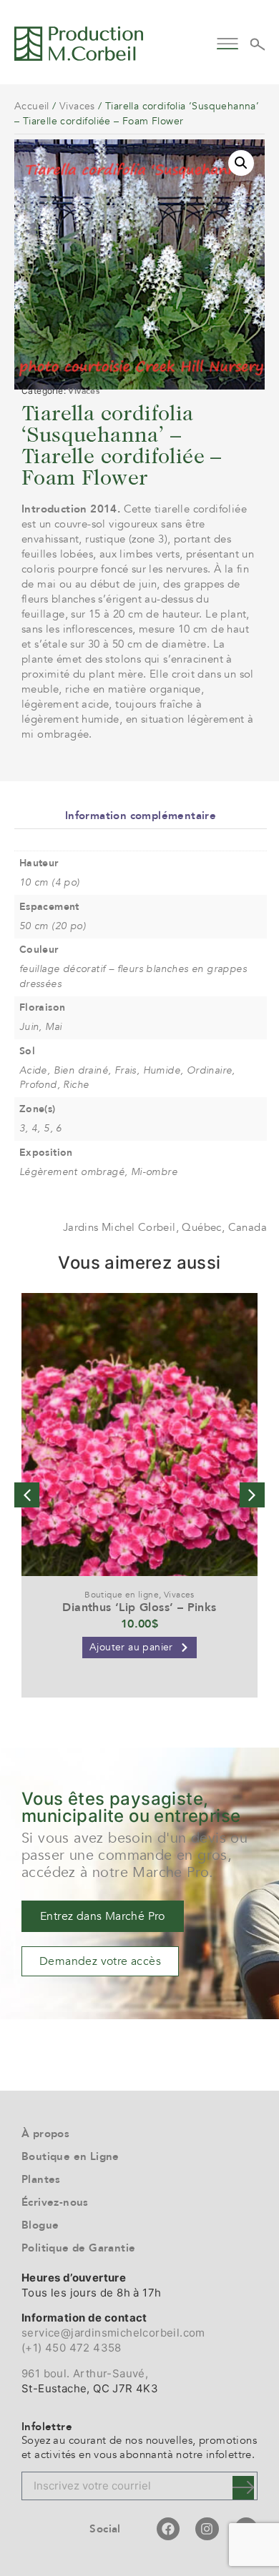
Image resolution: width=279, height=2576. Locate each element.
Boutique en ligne (122, 1595)
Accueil (32, 106)
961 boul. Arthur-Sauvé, (85, 2373)
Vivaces (77, 106)
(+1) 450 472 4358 (72, 2348)
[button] (227, 42)
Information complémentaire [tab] (141, 816)
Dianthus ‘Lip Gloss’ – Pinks (139, 1607)
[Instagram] (207, 2529)
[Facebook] (168, 2529)
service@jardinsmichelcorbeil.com (113, 2333)
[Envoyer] (243, 2488)
